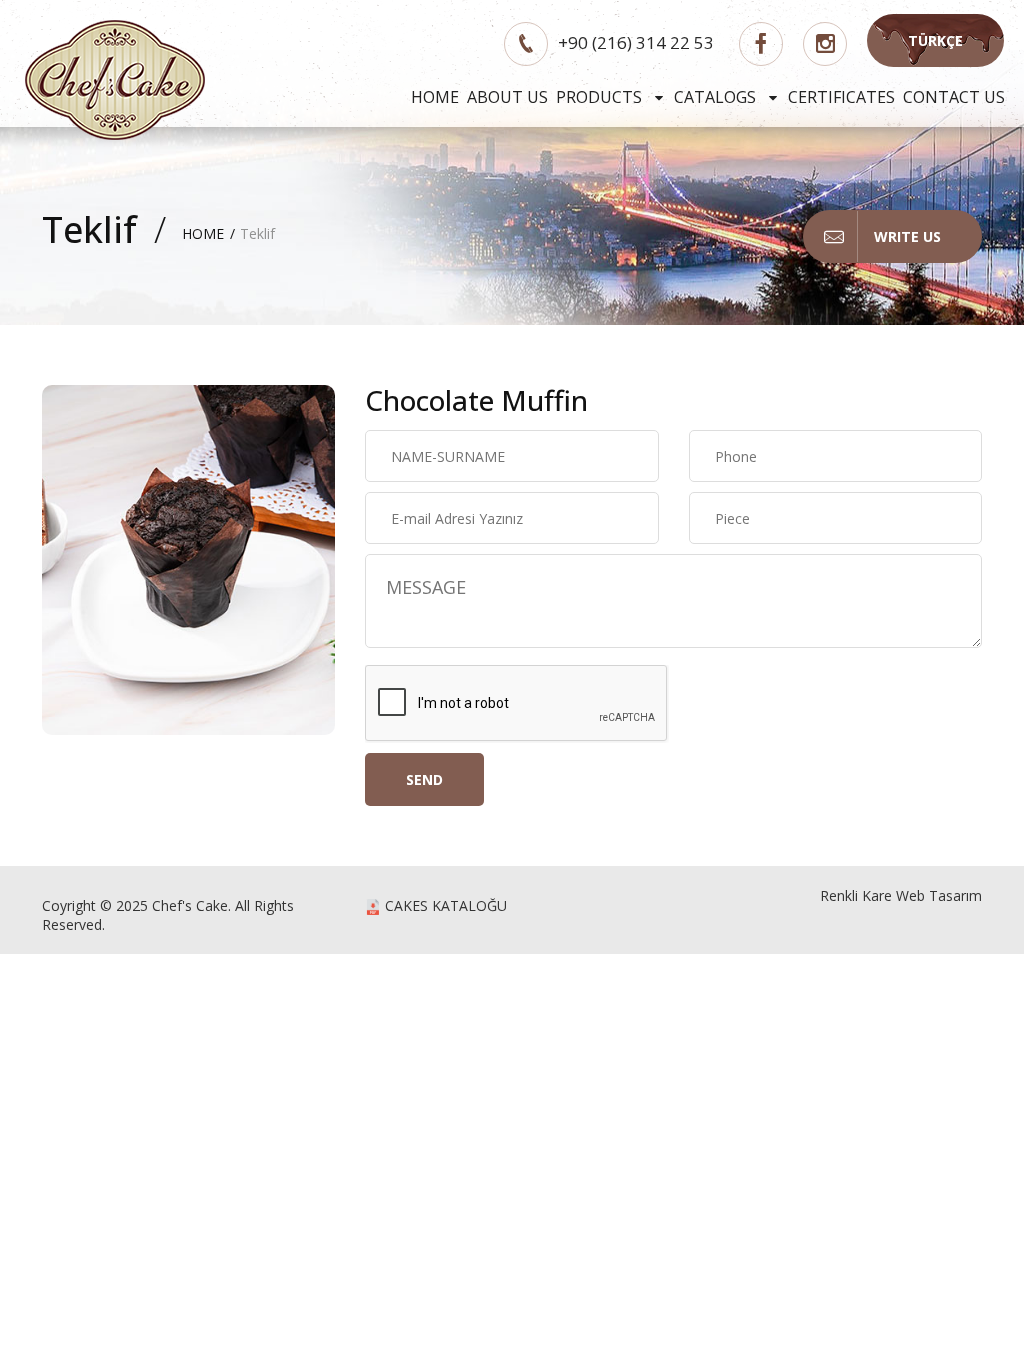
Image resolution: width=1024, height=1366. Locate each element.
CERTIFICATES (841, 97)
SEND (424, 779)
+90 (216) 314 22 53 (636, 42)
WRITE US (907, 236)
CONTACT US (954, 97)
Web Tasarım (939, 895)
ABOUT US (507, 97)
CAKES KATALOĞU (444, 905)
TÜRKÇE (935, 40)
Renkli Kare (856, 895)
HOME (435, 97)
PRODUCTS (601, 97)
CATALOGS (717, 97)
